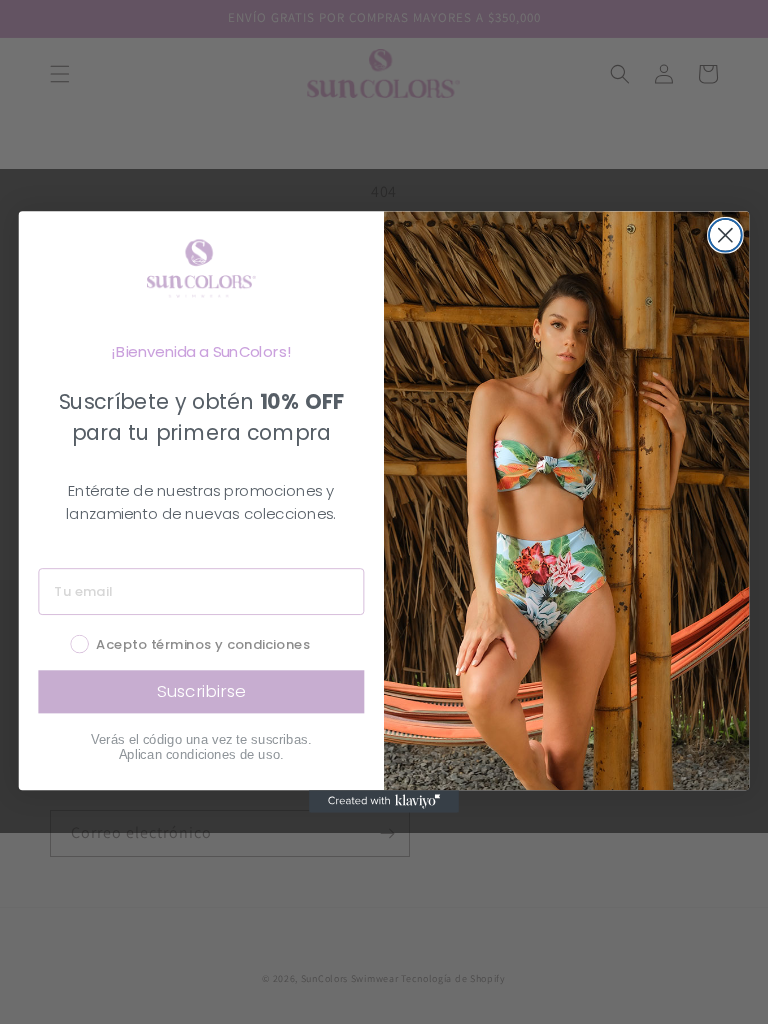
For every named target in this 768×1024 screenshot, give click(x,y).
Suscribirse (201, 691)
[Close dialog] (725, 235)
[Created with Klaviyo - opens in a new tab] (384, 801)
